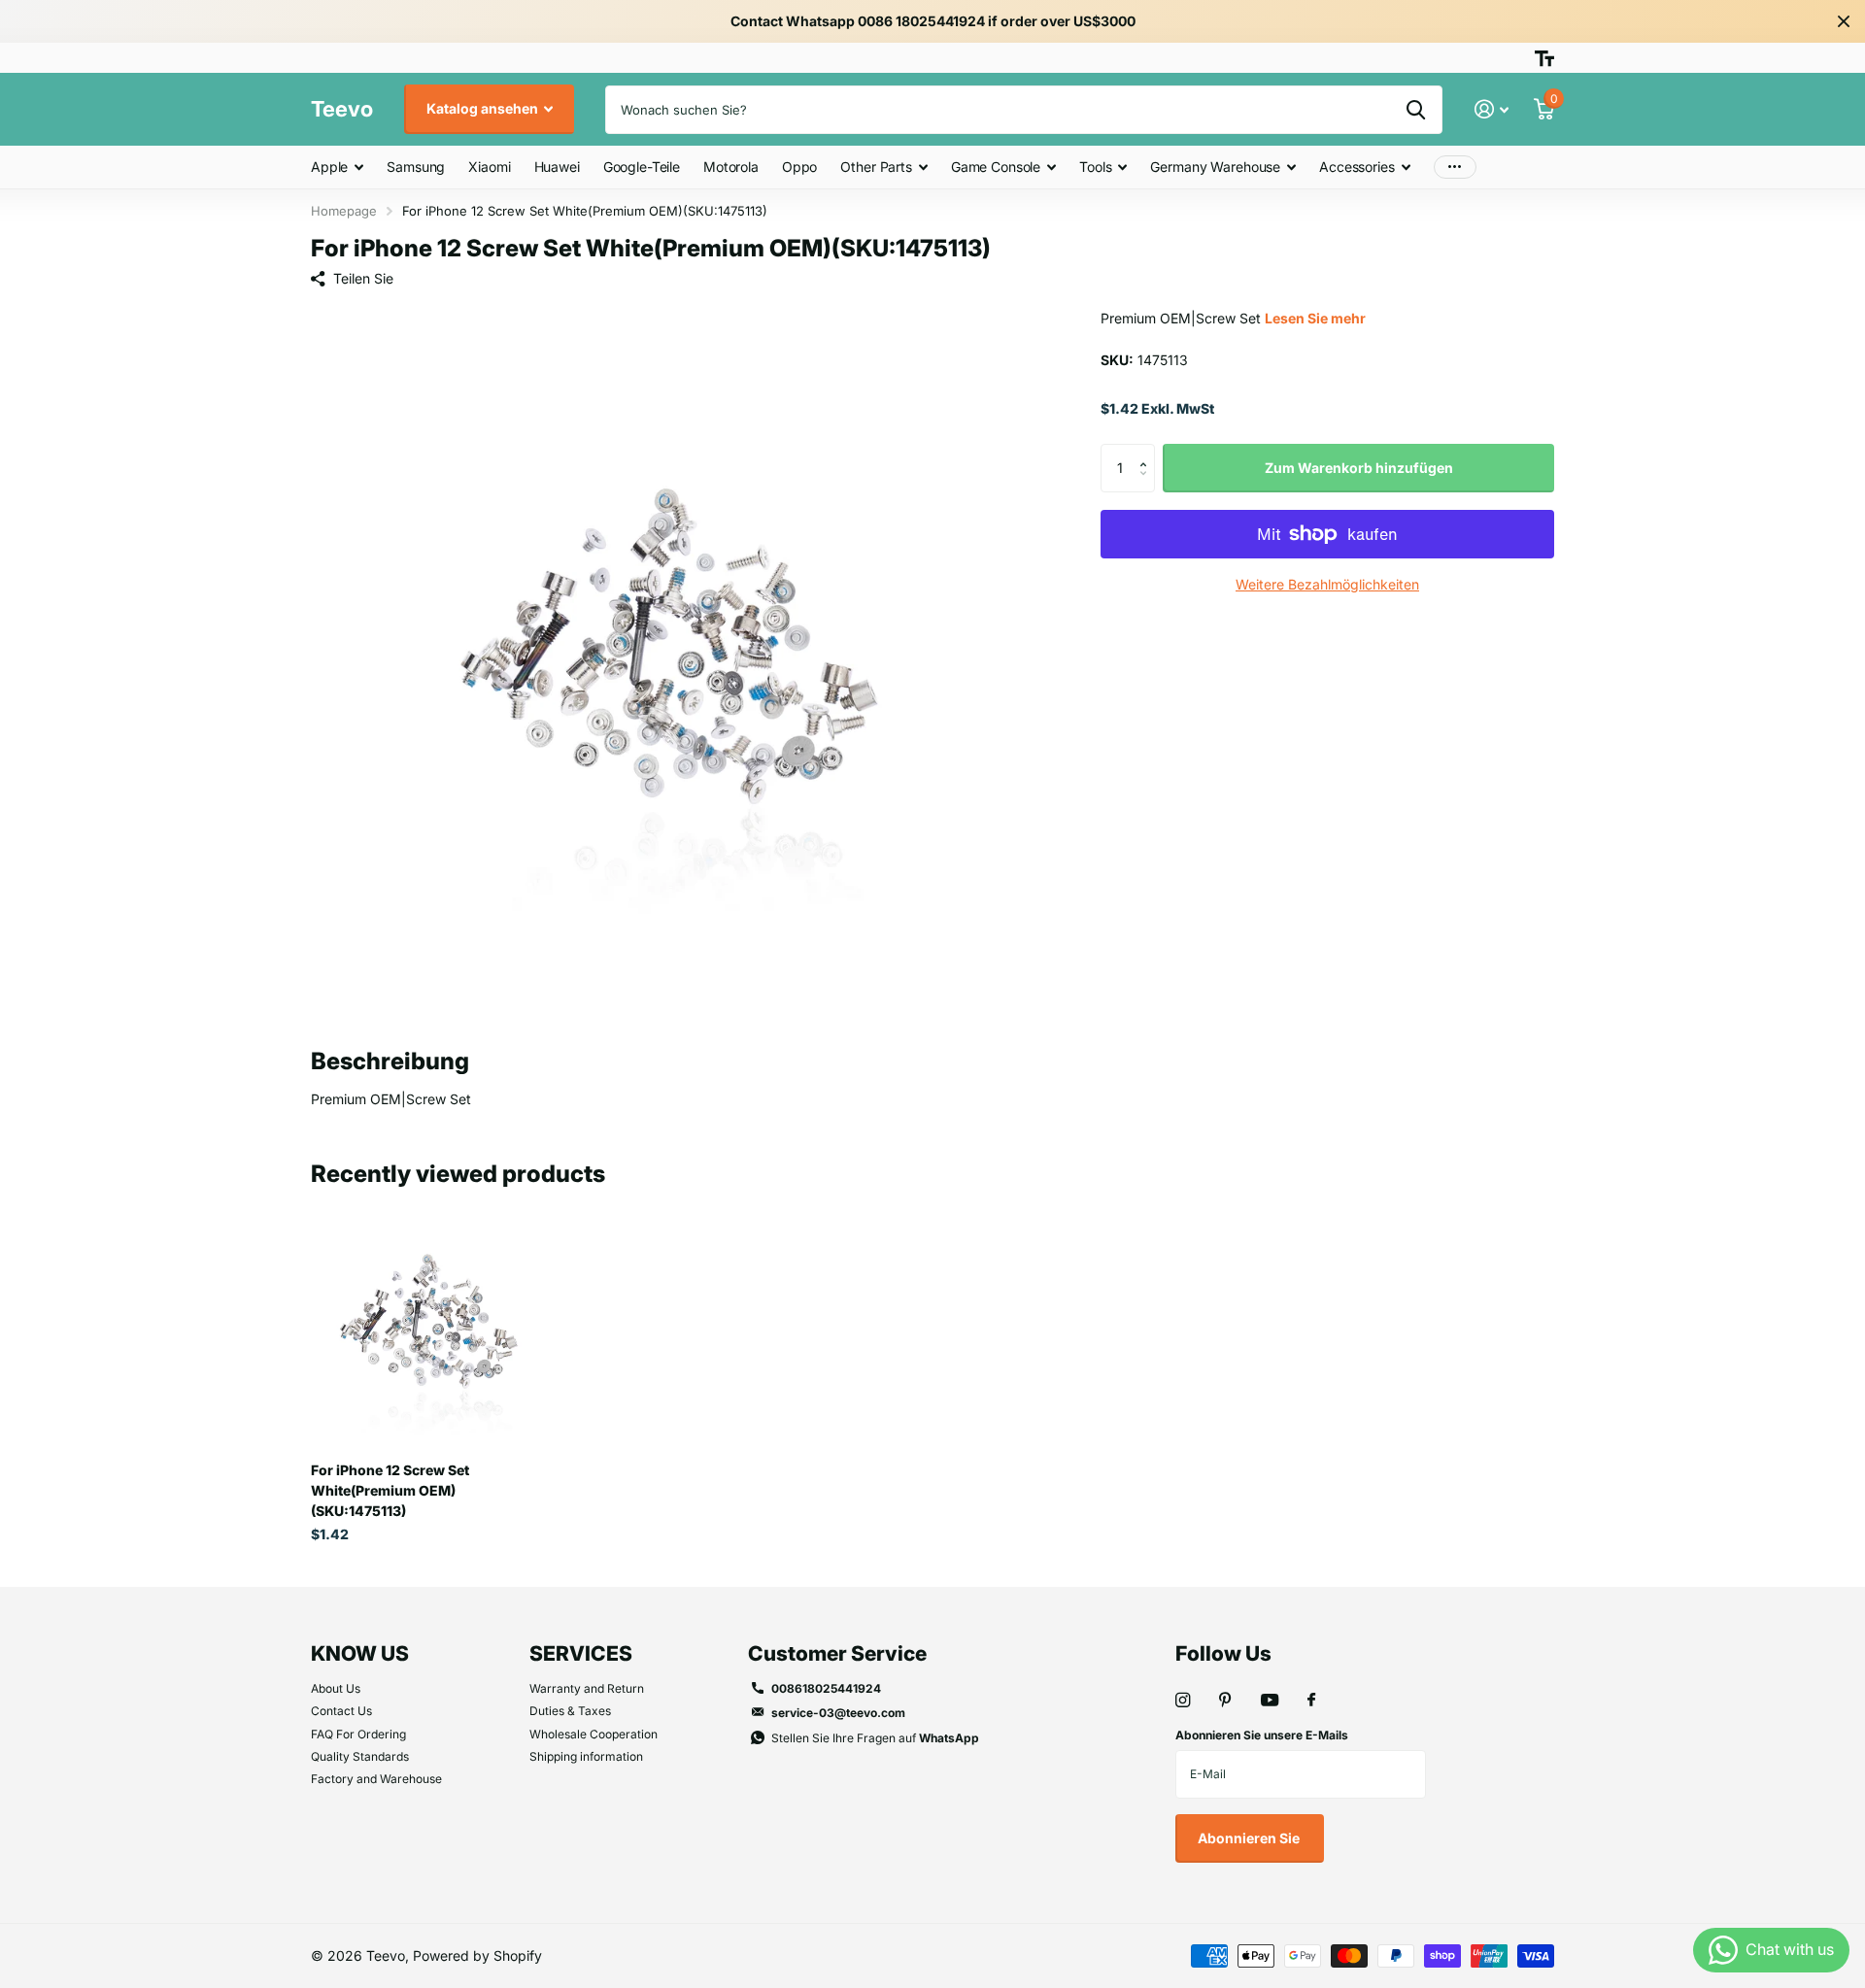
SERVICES (581, 1653)
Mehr (1455, 168)
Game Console (996, 167)
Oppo (799, 167)
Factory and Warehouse (376, 1779)
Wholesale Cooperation (593, 1734)
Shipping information (586, 1756)
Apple (329, 167)
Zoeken (1416, 110)
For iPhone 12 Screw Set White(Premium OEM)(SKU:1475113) (390, 1490)
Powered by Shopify (477, 1955)
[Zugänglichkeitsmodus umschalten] (1544, 58)
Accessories (1356, 167)
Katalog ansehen (484, 108)
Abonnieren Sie (1250, 1838)
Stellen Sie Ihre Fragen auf (875, 1738)
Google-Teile (642, 167)
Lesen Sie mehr (1315, 318)
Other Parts (876, 167)
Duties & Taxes (570, 1711)
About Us (336, 1688)
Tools (1095, 167)
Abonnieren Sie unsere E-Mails (1262, 1735)
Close (1844, 21)
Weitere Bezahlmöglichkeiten (1327, 584)
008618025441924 (826, 1688)
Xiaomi (489, 167)
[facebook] (1311, 1701)
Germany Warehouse (1215, 167)
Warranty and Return (587, 1688)
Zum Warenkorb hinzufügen (1359, 468)
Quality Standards (360, 1756)
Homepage (344, 211)
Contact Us (341, 1711)
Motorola (731, 167)
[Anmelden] (1492, 109)
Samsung (416, 167)
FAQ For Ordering (358, 1734)
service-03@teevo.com (838, 1713)
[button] (1148, 451)
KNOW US (360, 1653)
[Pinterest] (1225, 1700)
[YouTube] (1270, 1701)
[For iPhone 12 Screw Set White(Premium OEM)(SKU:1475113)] (429, 1329)
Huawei (557, 167)
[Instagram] (1183, 1700)
